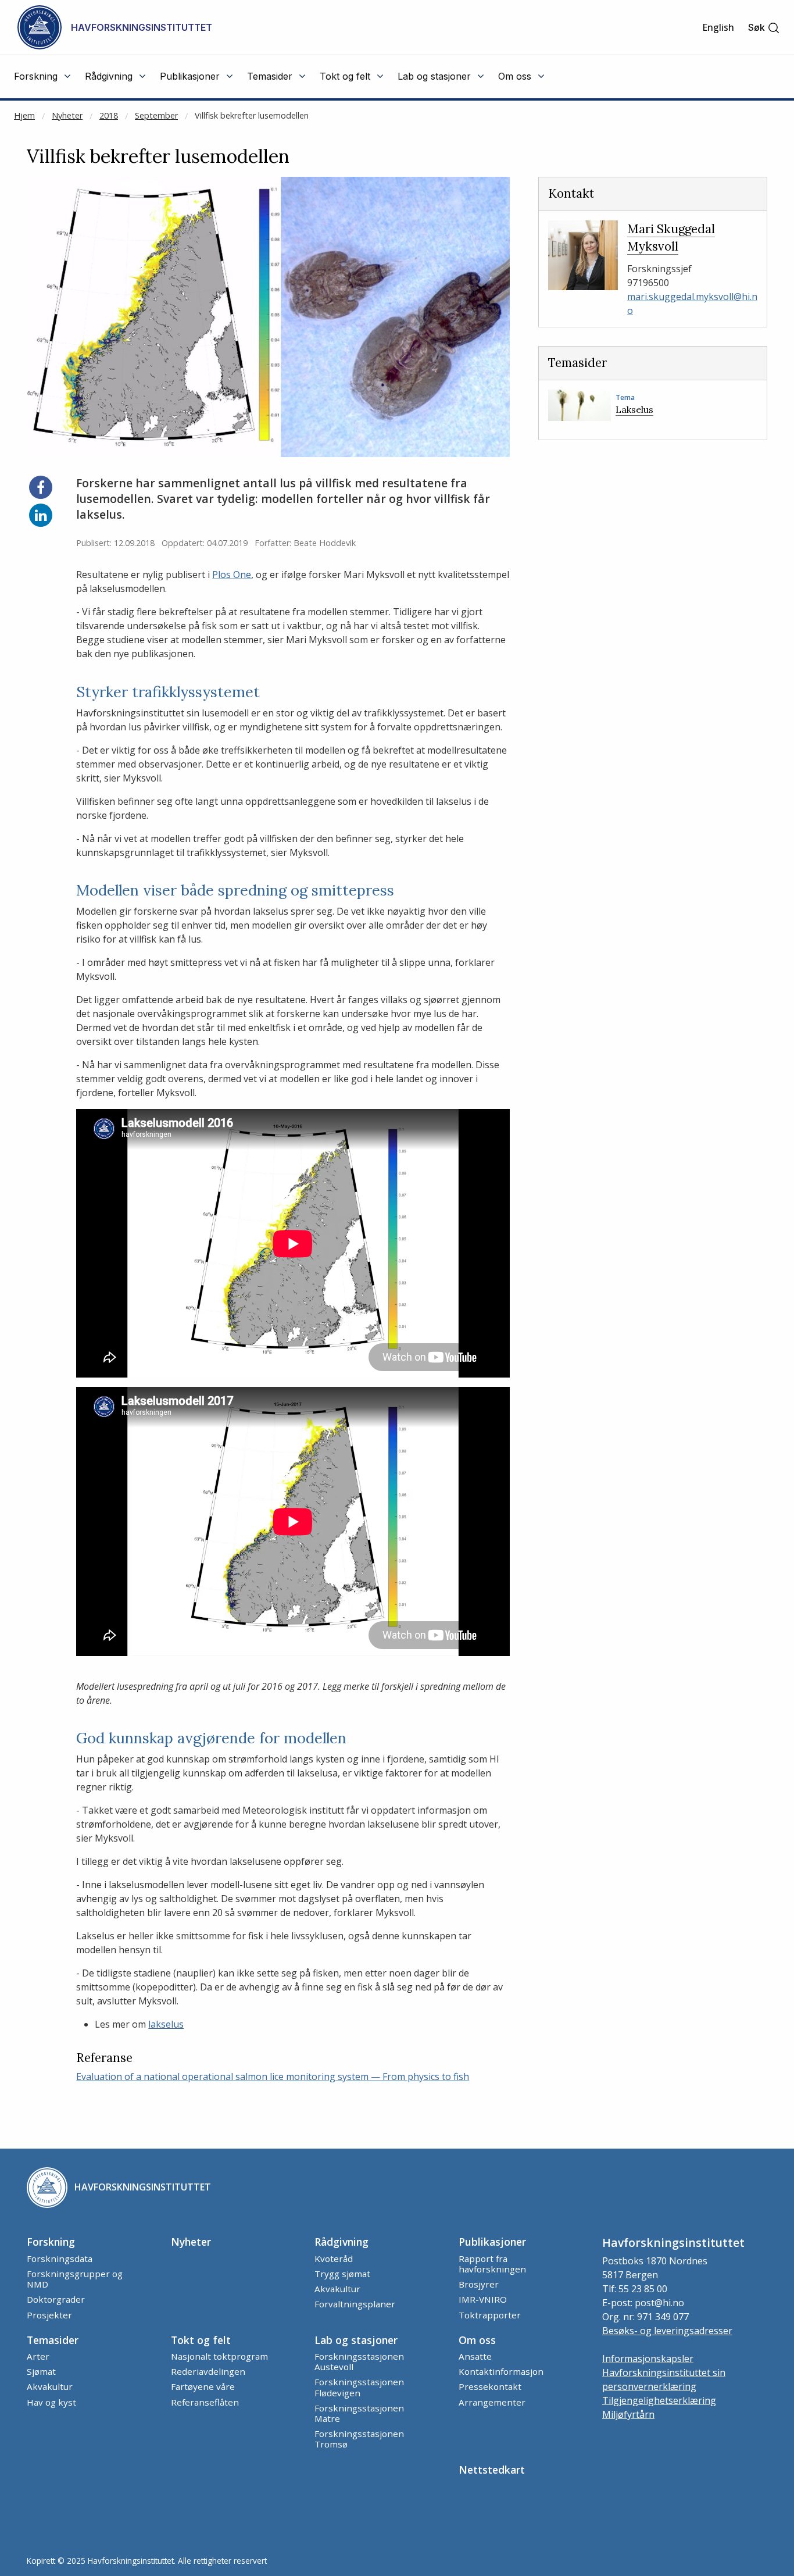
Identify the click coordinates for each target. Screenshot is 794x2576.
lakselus (166, 2024)
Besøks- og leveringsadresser (667, 2331)
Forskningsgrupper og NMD (75, 2279)
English (718, 27)
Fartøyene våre (203, 2386)
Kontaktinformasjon (501, 2371)
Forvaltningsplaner (355, 2304)
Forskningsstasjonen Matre (359, 2413)
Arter (38, 2356)
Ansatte (475, 2356)
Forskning (51, 2242)
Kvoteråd (334, 2259)
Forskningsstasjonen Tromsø (359, 2439)
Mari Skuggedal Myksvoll (671, 238)
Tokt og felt (201, 2340)
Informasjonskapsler (648, 2359)
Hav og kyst (51, 2402)
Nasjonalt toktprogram (219, 2356)
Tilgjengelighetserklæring (659, 2400)
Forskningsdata (60, 2259)
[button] (764, 28)
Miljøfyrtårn (628, 2414)
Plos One (232, 575)
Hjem (24, 115)
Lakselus (634, 409)
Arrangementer (492, 2402)
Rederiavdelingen (208, 2371)
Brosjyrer (479, 2284)
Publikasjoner (492, 2242)
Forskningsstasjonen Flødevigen (359, 2387)
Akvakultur (337, 2289)
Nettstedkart (492, 2470)
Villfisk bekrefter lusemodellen (252, 115)
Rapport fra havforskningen (492, 2264)
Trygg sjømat (342, 2274)
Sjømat (41, 2371)
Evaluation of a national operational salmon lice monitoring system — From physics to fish (273, 2077)
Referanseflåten (205, 2402)
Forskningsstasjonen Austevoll (359, 2361)
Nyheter (67, 115)
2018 (109, 115)
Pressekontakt (490, 2386)
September (156, 115)
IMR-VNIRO (483, 2299)
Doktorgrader (56, 2299)
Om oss (477, 2340)
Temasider (53, 2340)
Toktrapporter (490, 2315)
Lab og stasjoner (356, 2340)
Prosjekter (49, 2315)
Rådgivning (341, 2242)
